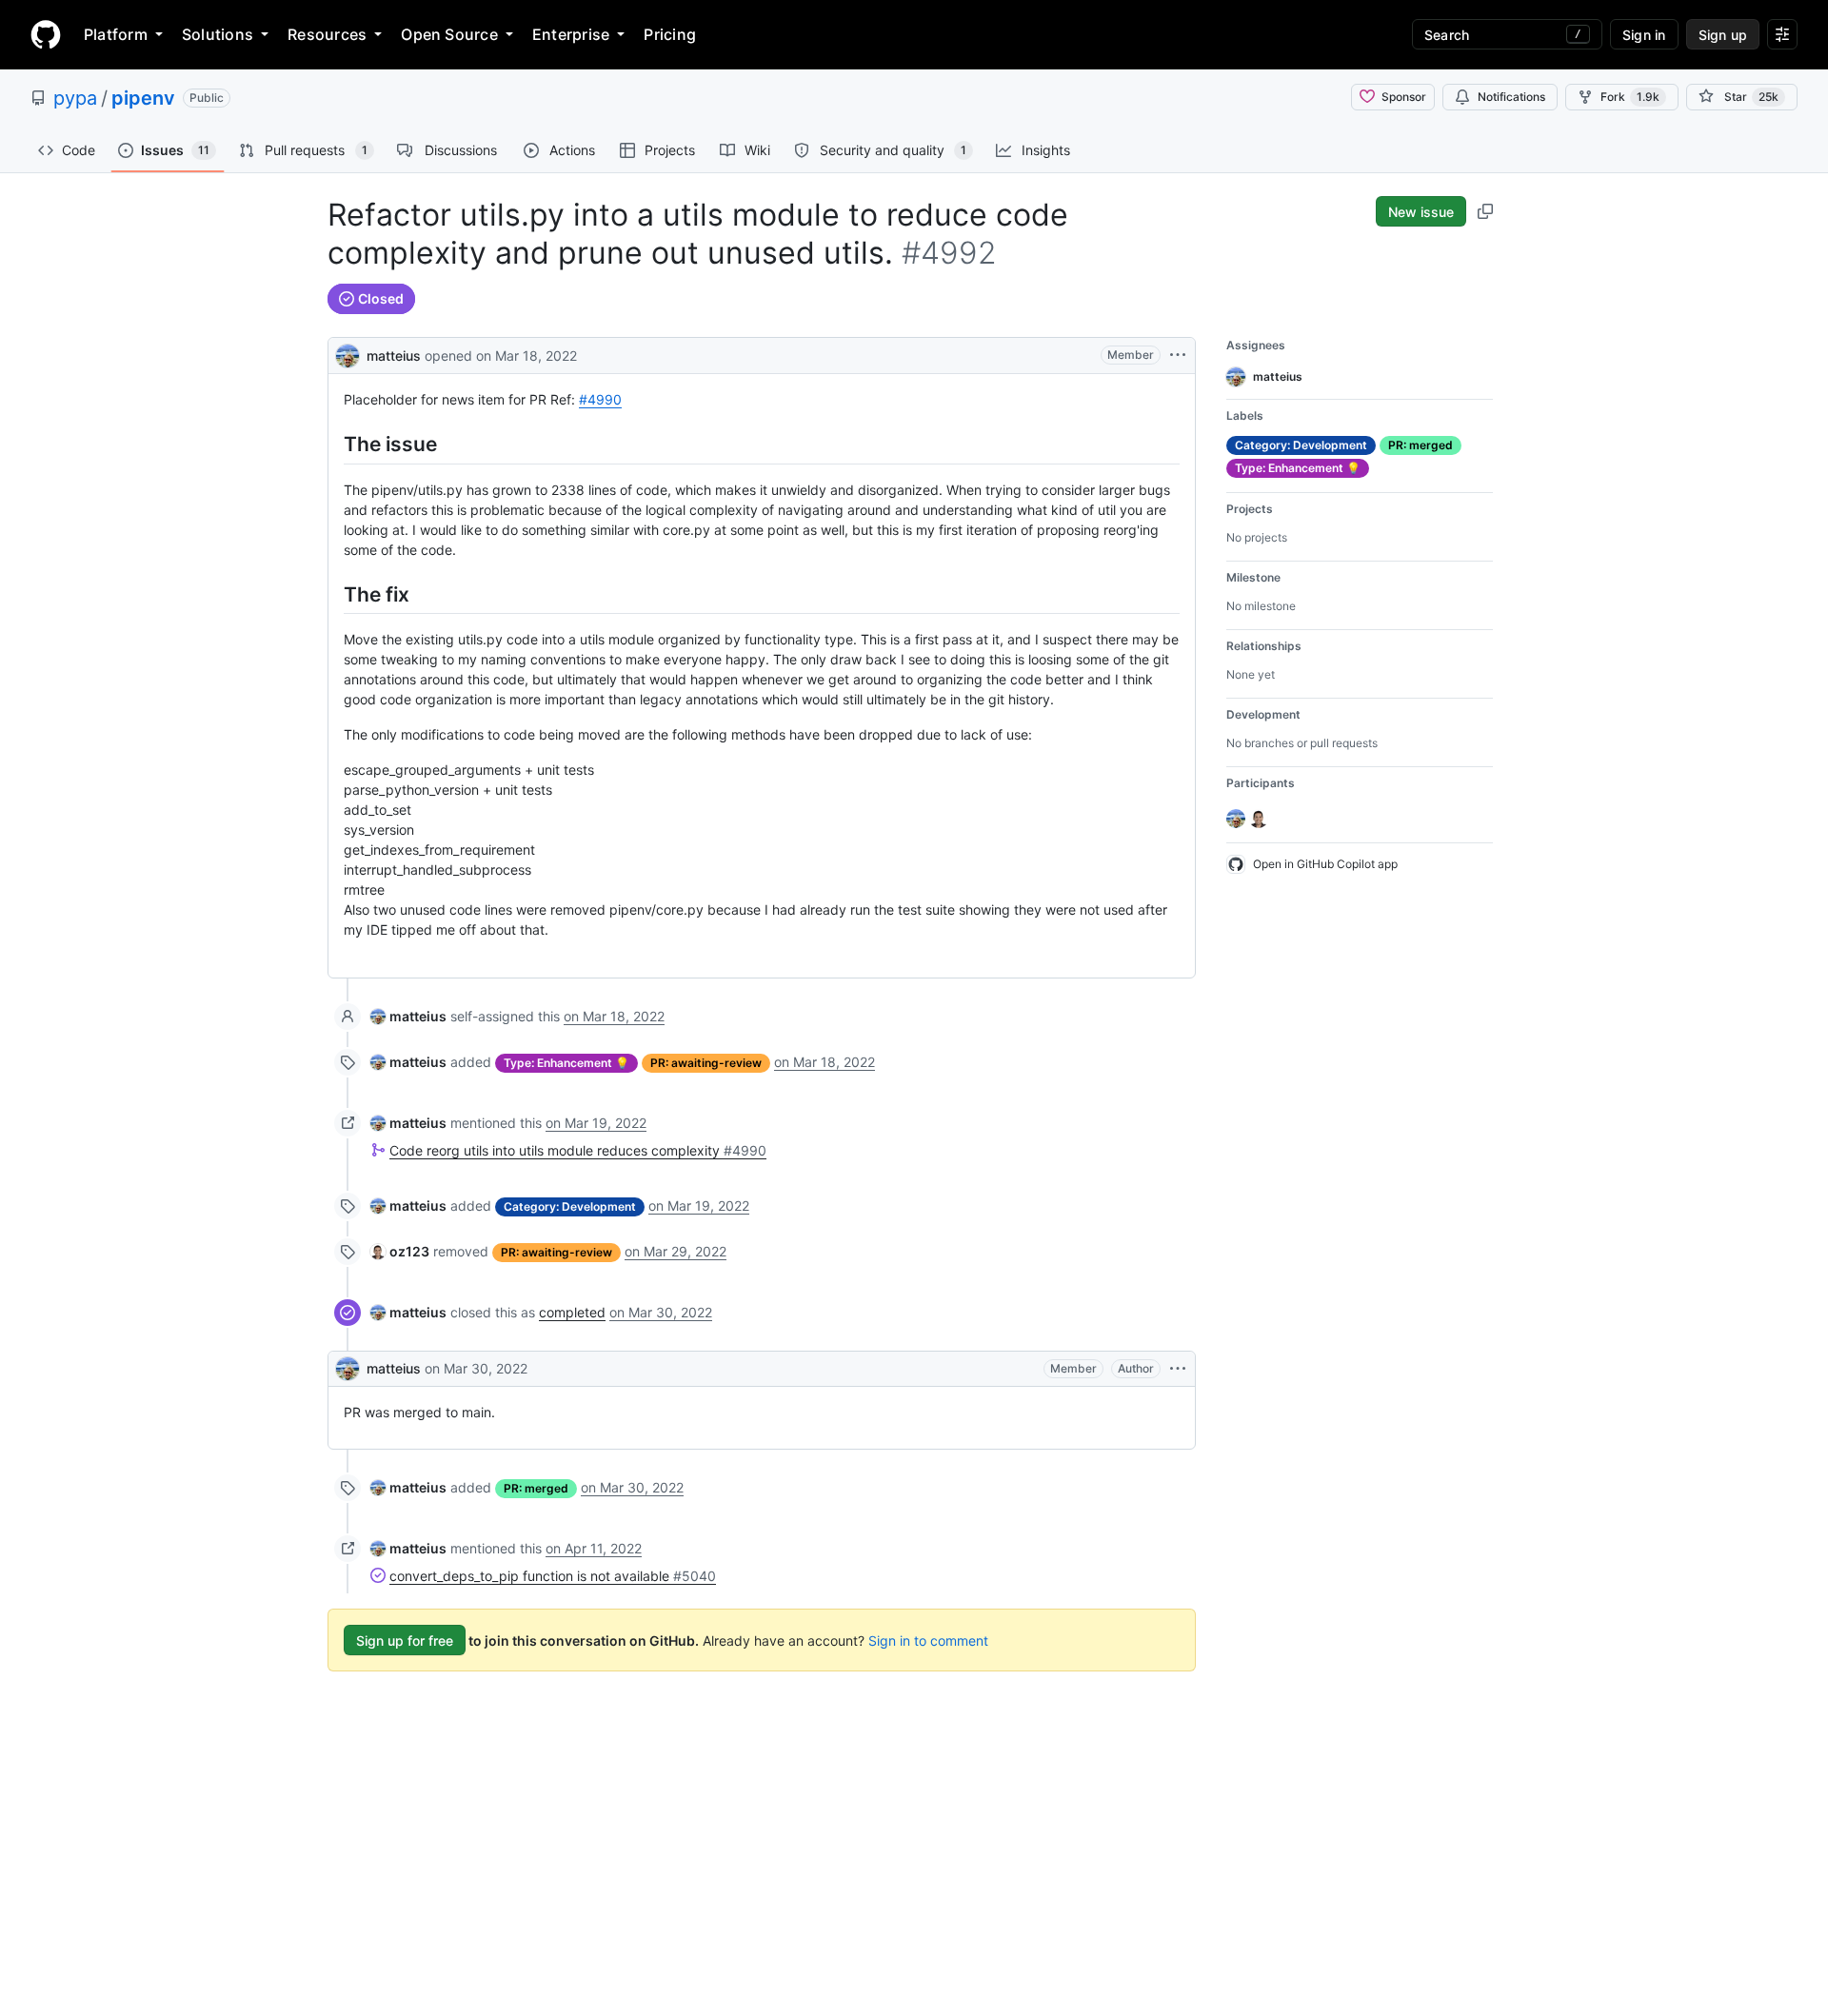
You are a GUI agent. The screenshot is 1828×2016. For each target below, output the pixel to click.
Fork (1630, 97)
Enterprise (571, 34)
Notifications (1511, 97)
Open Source (449, 34)
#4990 (600, 399)
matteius (394, 356)
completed (572, 1312)
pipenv (143, 98)
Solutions (218, 34)
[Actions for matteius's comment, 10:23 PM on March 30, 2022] (1178, 1369)
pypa (75, 98)
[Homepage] (46, 34)
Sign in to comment (928, 1640)
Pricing (670, 34)
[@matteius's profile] (348, 354)
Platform (116, 34)
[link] (408, 1016)
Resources (327, 34)
